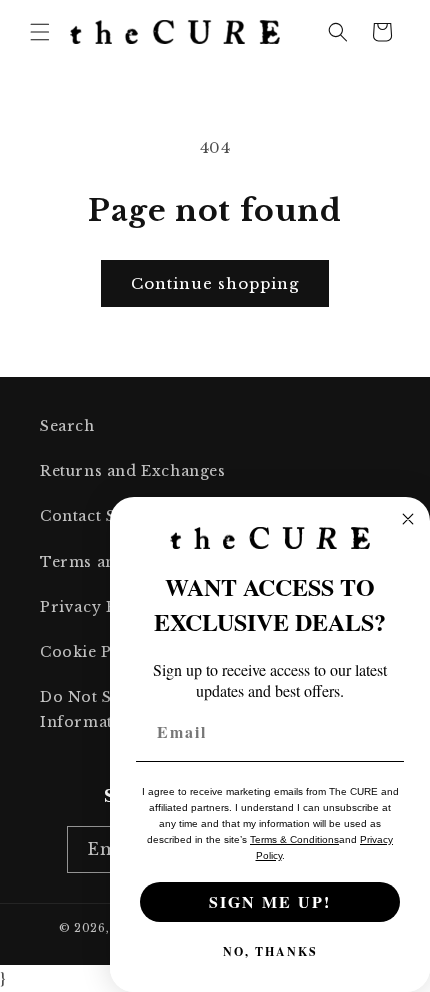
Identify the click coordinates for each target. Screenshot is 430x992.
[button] (40, 32)
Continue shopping (215, 283)
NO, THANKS (270, 951)
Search (67, 426)
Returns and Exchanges (133, 471)
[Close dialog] (408, 519)
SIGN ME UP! (270, 901)
